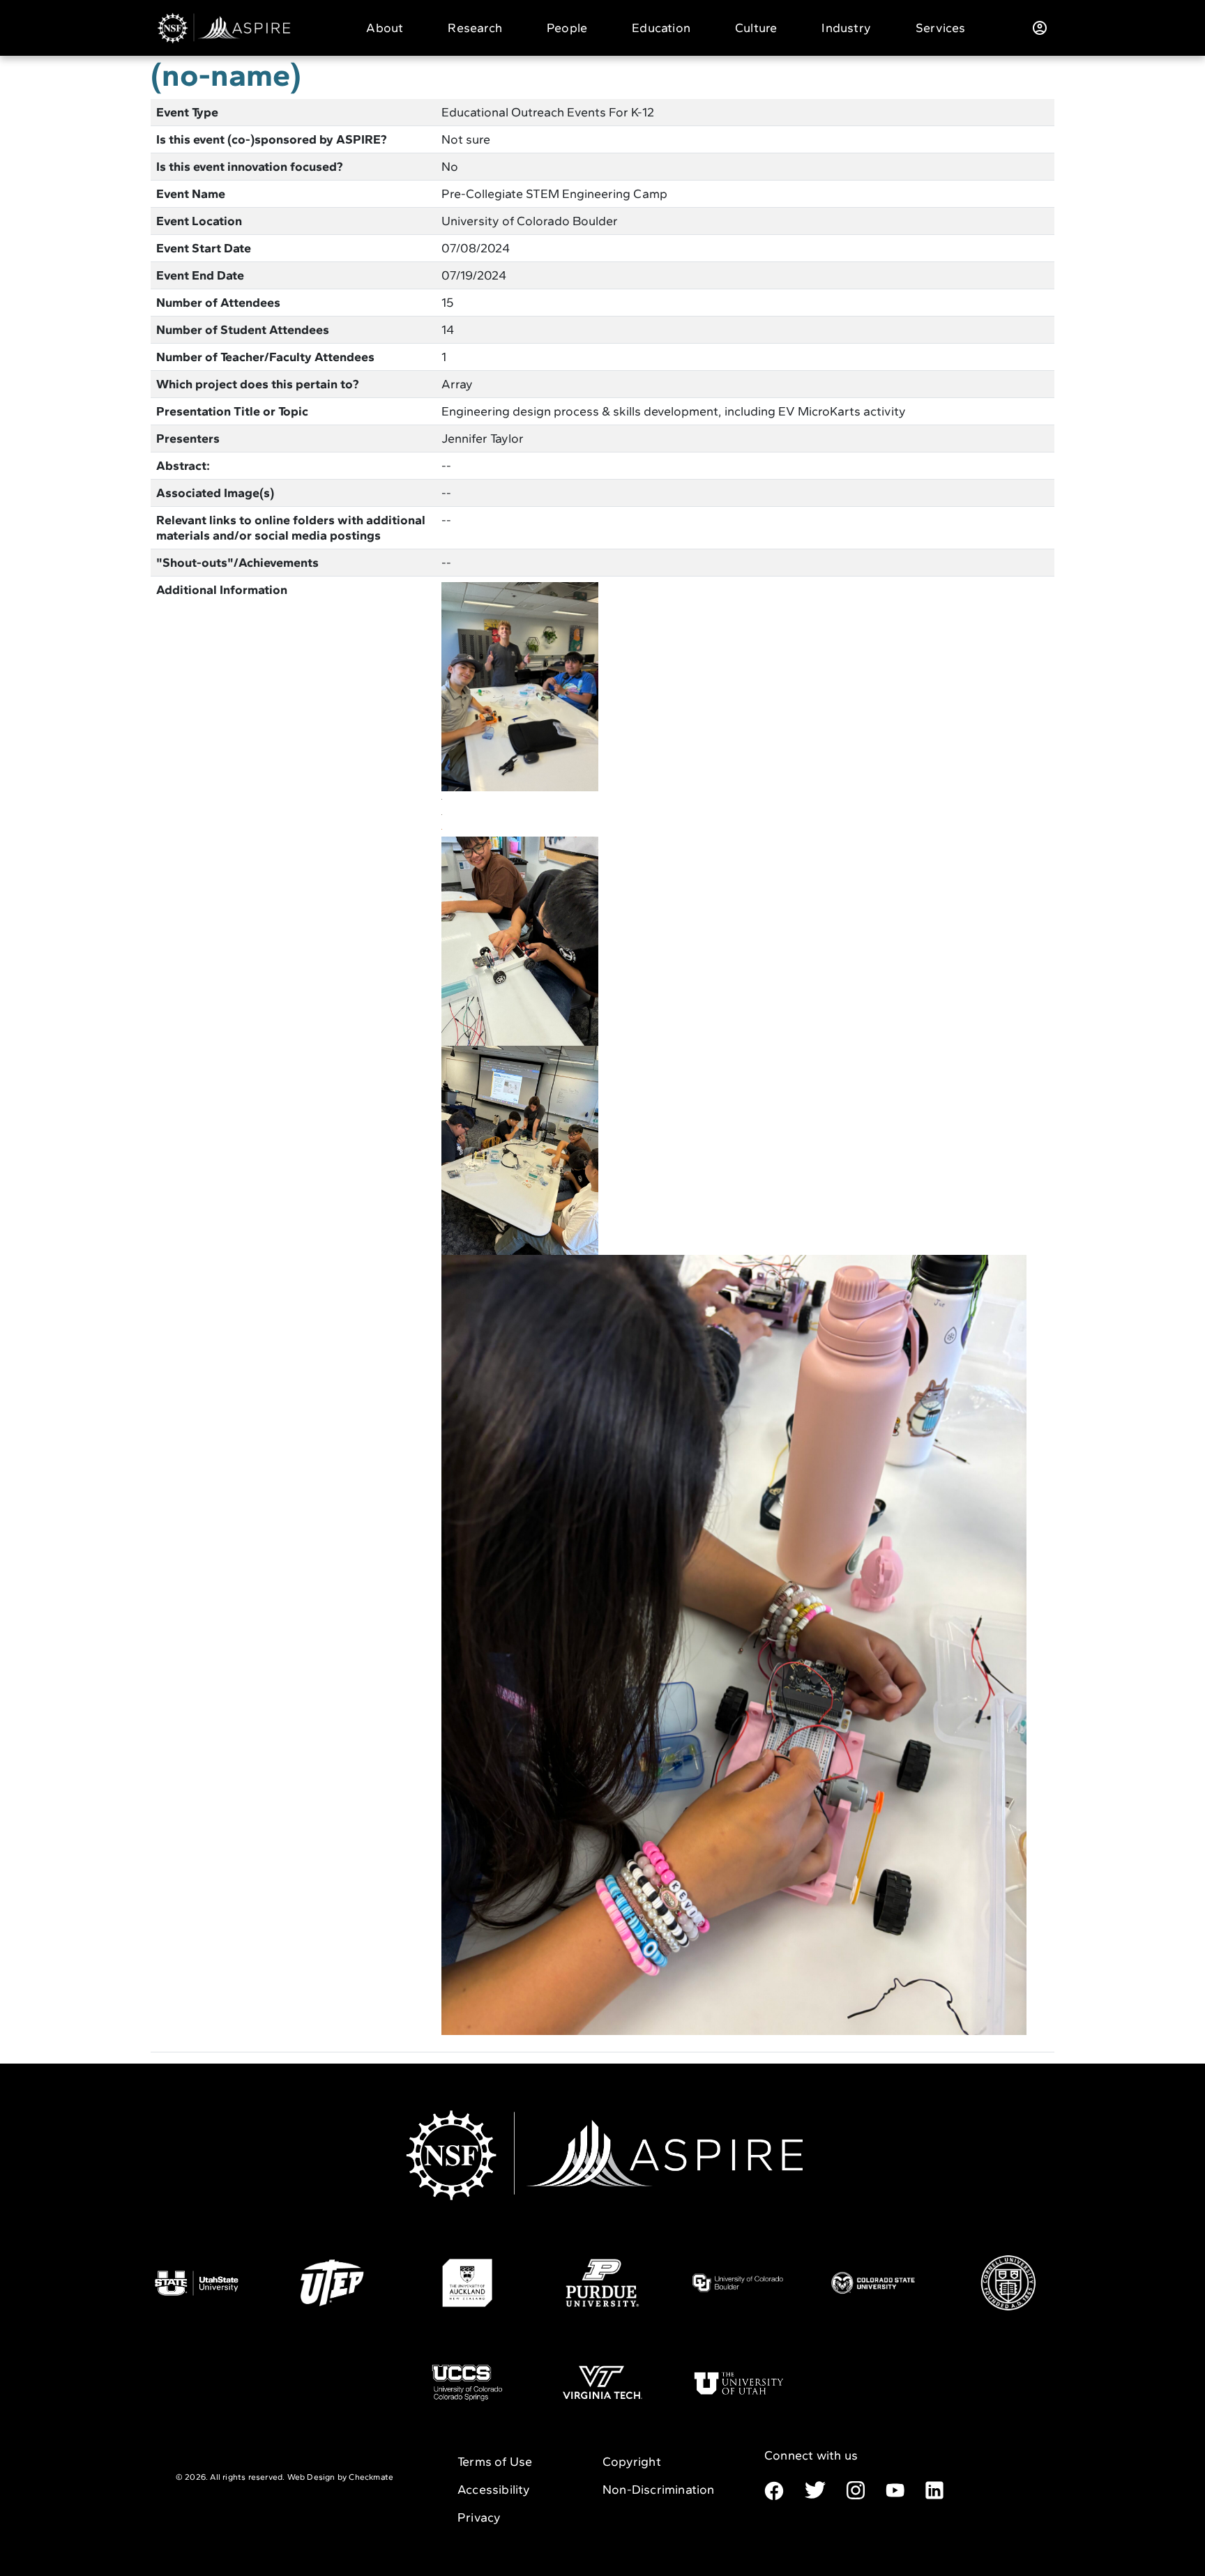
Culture (756, 28)
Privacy (479, 2517)
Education (661, 28)
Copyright (632, 2462)
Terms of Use (495, 2462)
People (567, 28)
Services (941, 28)
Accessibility (494, 2490)
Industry (846, 28)
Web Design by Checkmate (341, 2477)
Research (475, 28)
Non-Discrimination (659, 2490)
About (385, 28)
